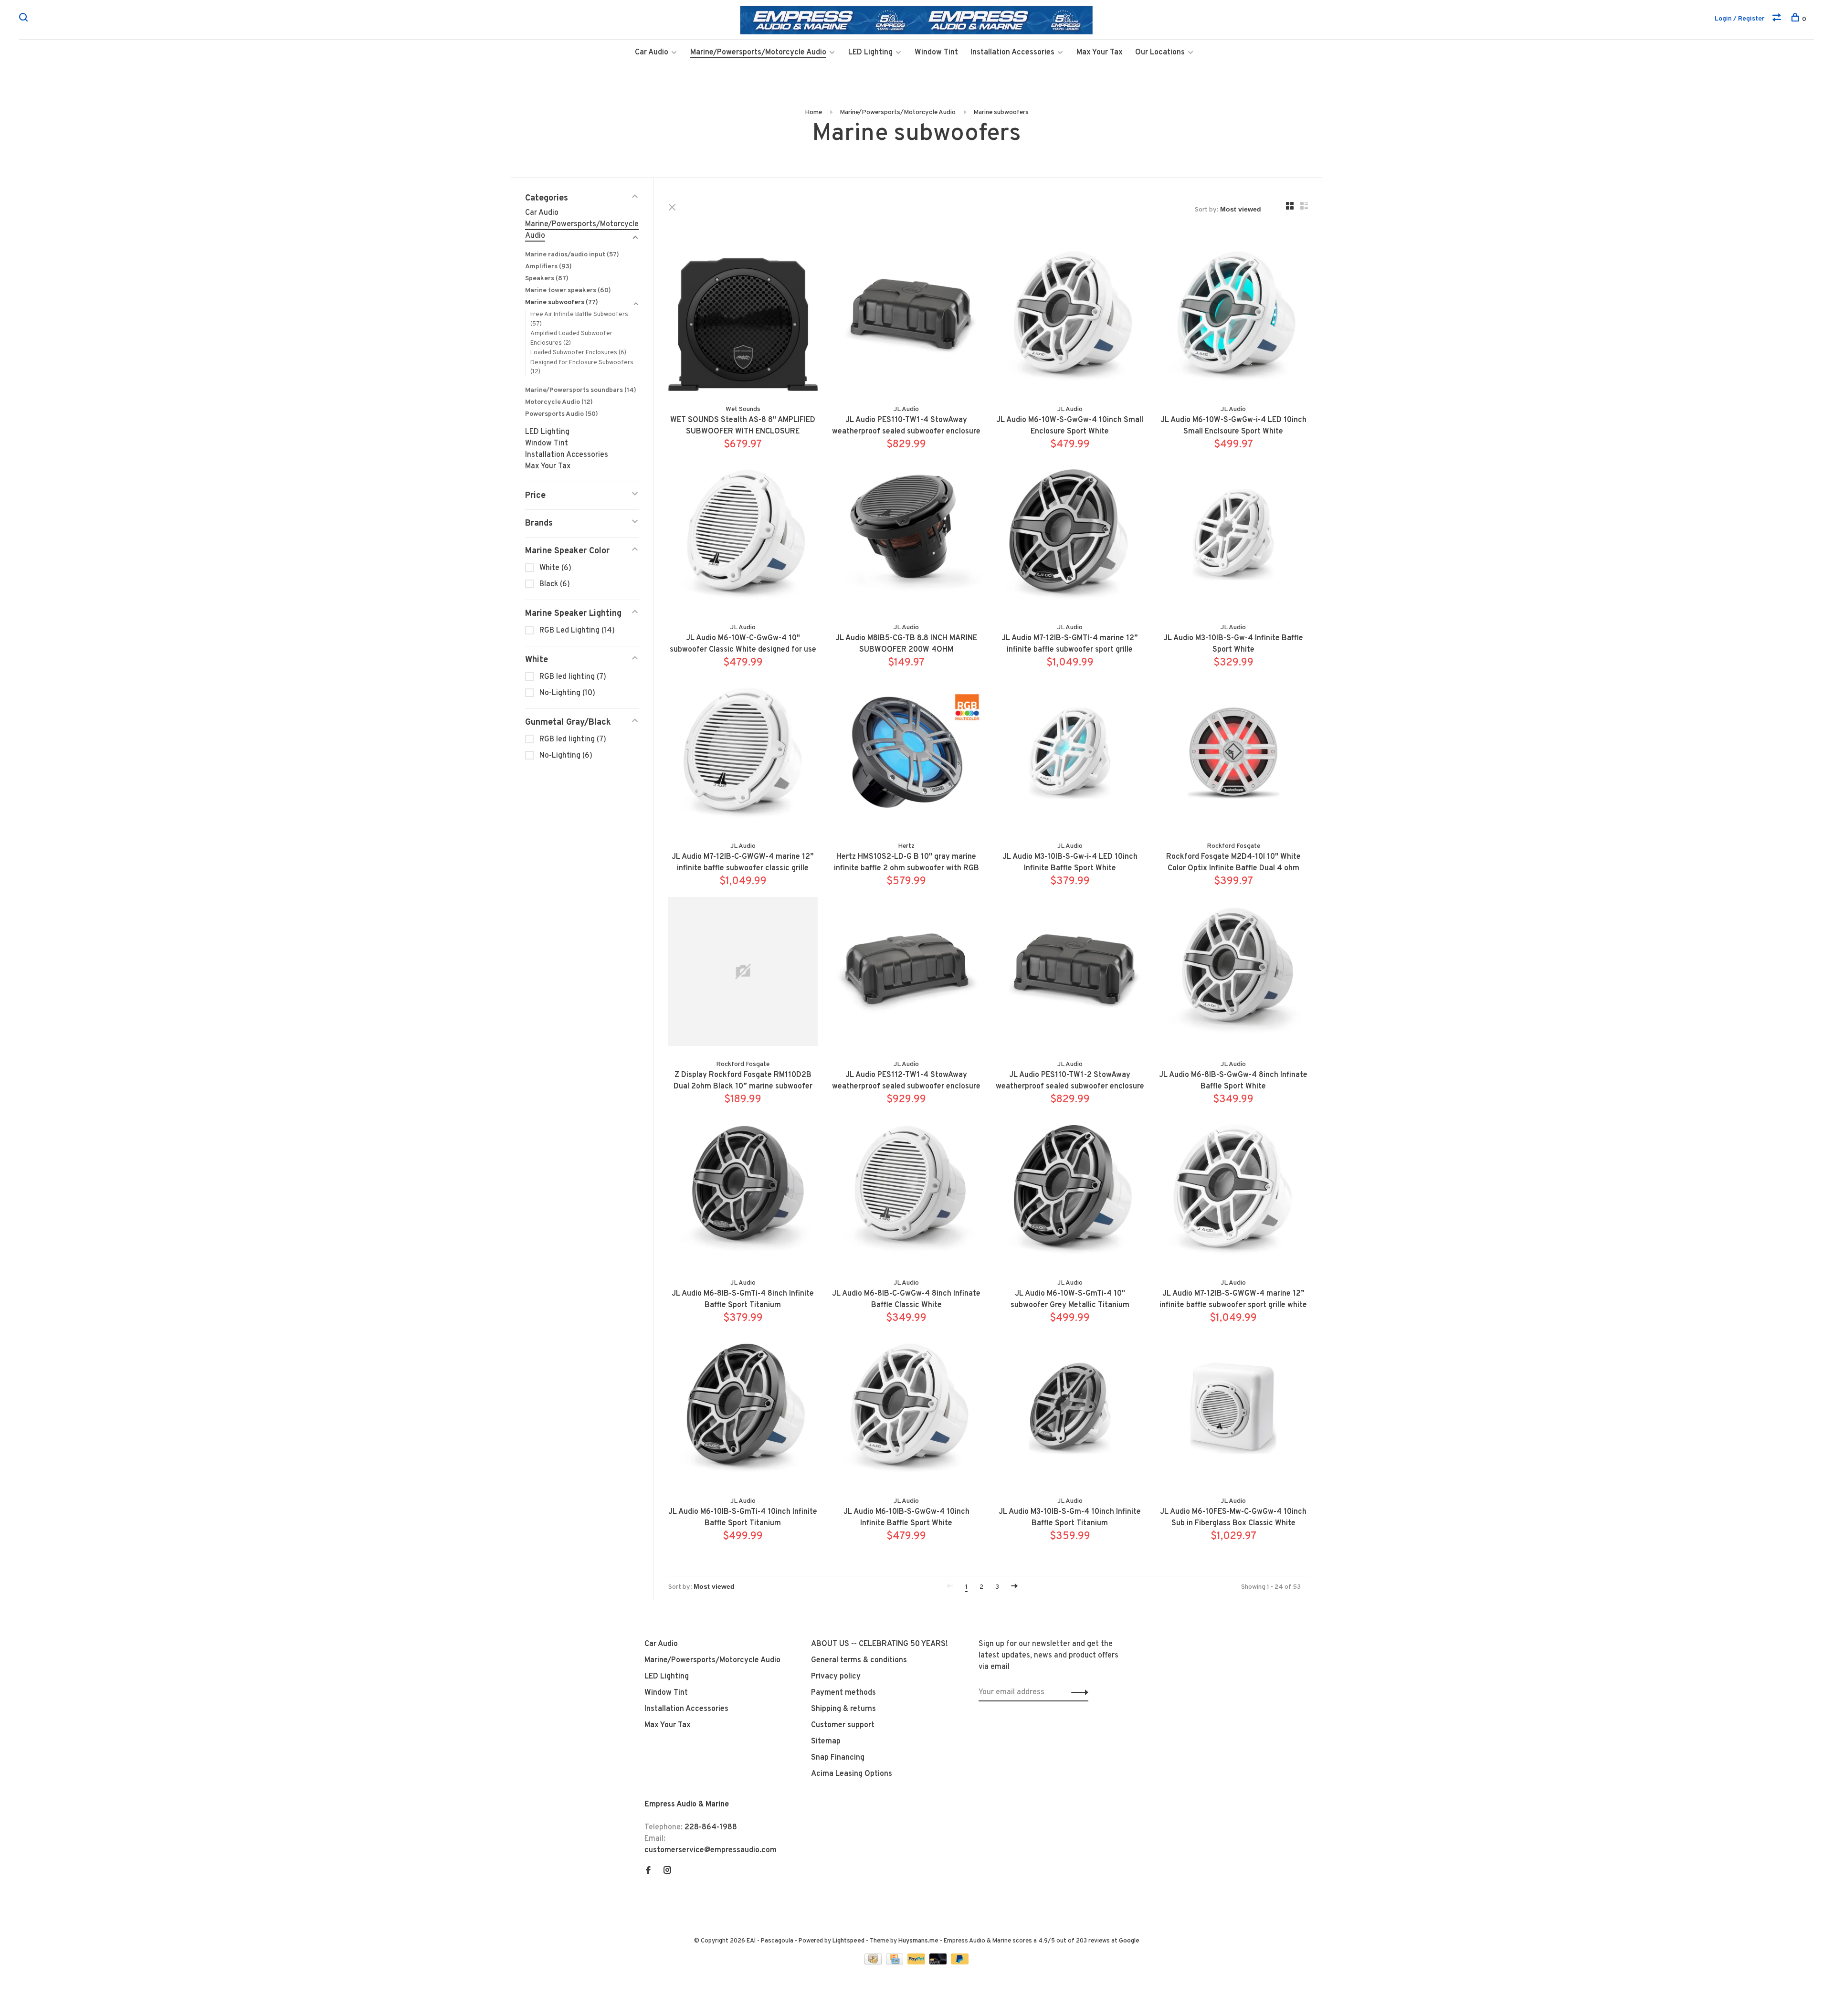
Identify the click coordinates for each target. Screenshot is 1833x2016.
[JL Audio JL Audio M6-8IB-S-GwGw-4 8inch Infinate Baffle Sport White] (1234, 974)
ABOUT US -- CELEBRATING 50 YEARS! (880, 1644)
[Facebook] (648, 1871)
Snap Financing (838, 1758)
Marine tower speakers (568, 290)
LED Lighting (870, 53)
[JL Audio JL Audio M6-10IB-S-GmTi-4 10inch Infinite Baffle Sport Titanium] (743, 1410)
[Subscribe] (1077, 1692)
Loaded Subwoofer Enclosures (578, 353)
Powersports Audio (562, 414)
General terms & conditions (859, 1660)
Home (813, 112)
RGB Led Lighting (577, 631)
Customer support (843, 1725)
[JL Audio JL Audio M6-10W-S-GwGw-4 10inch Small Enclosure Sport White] (1070, 318)
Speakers (547, 279)
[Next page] (1014, 1587)
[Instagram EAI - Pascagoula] (667, 1871)
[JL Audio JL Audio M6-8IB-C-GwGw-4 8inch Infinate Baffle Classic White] (907, 1192)
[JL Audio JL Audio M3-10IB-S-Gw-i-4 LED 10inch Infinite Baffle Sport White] (1070, 755)
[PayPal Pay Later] (960, 1963)
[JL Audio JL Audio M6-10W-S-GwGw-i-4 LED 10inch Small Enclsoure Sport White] (1234, 318)
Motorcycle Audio (559, 402)
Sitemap (826, 1742)
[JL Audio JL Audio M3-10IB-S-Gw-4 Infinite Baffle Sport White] (1234, 537)
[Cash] (874, 1963)
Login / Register (1740, 19)
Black (555, 584)
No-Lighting (567, 693)
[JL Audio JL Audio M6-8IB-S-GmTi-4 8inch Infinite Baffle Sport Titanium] (743, 1192)
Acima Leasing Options (852, 1774)
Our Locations (1160, 53)
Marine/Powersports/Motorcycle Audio (758, 53)
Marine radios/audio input (572, 255)
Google (1129, 1941)
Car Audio (652, 53)
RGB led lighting (573, 677)
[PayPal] (917, 1963)
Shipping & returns (843, 1709)
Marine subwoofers (1001, 112)
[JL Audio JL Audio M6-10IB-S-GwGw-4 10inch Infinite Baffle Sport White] (907, 1410)
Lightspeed (848, 1941)
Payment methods (843, 1693)
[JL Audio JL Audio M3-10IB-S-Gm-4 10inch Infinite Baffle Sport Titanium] (1070, 1410)
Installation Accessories (1012, 53)
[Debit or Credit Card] (939, 1963)
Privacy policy (836, 1677)
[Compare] (1778, 19)
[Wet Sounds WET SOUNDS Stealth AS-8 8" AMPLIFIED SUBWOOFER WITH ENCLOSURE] (743, 318)
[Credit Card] (895, 1963)
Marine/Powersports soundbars (581, 390)
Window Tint (936, 53)
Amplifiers (548, 267)
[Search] (25, 19)
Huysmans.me (919, 1941)
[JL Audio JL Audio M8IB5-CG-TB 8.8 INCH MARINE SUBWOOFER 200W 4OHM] (907, 537)
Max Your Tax (1100, 53)
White (555, 568)
